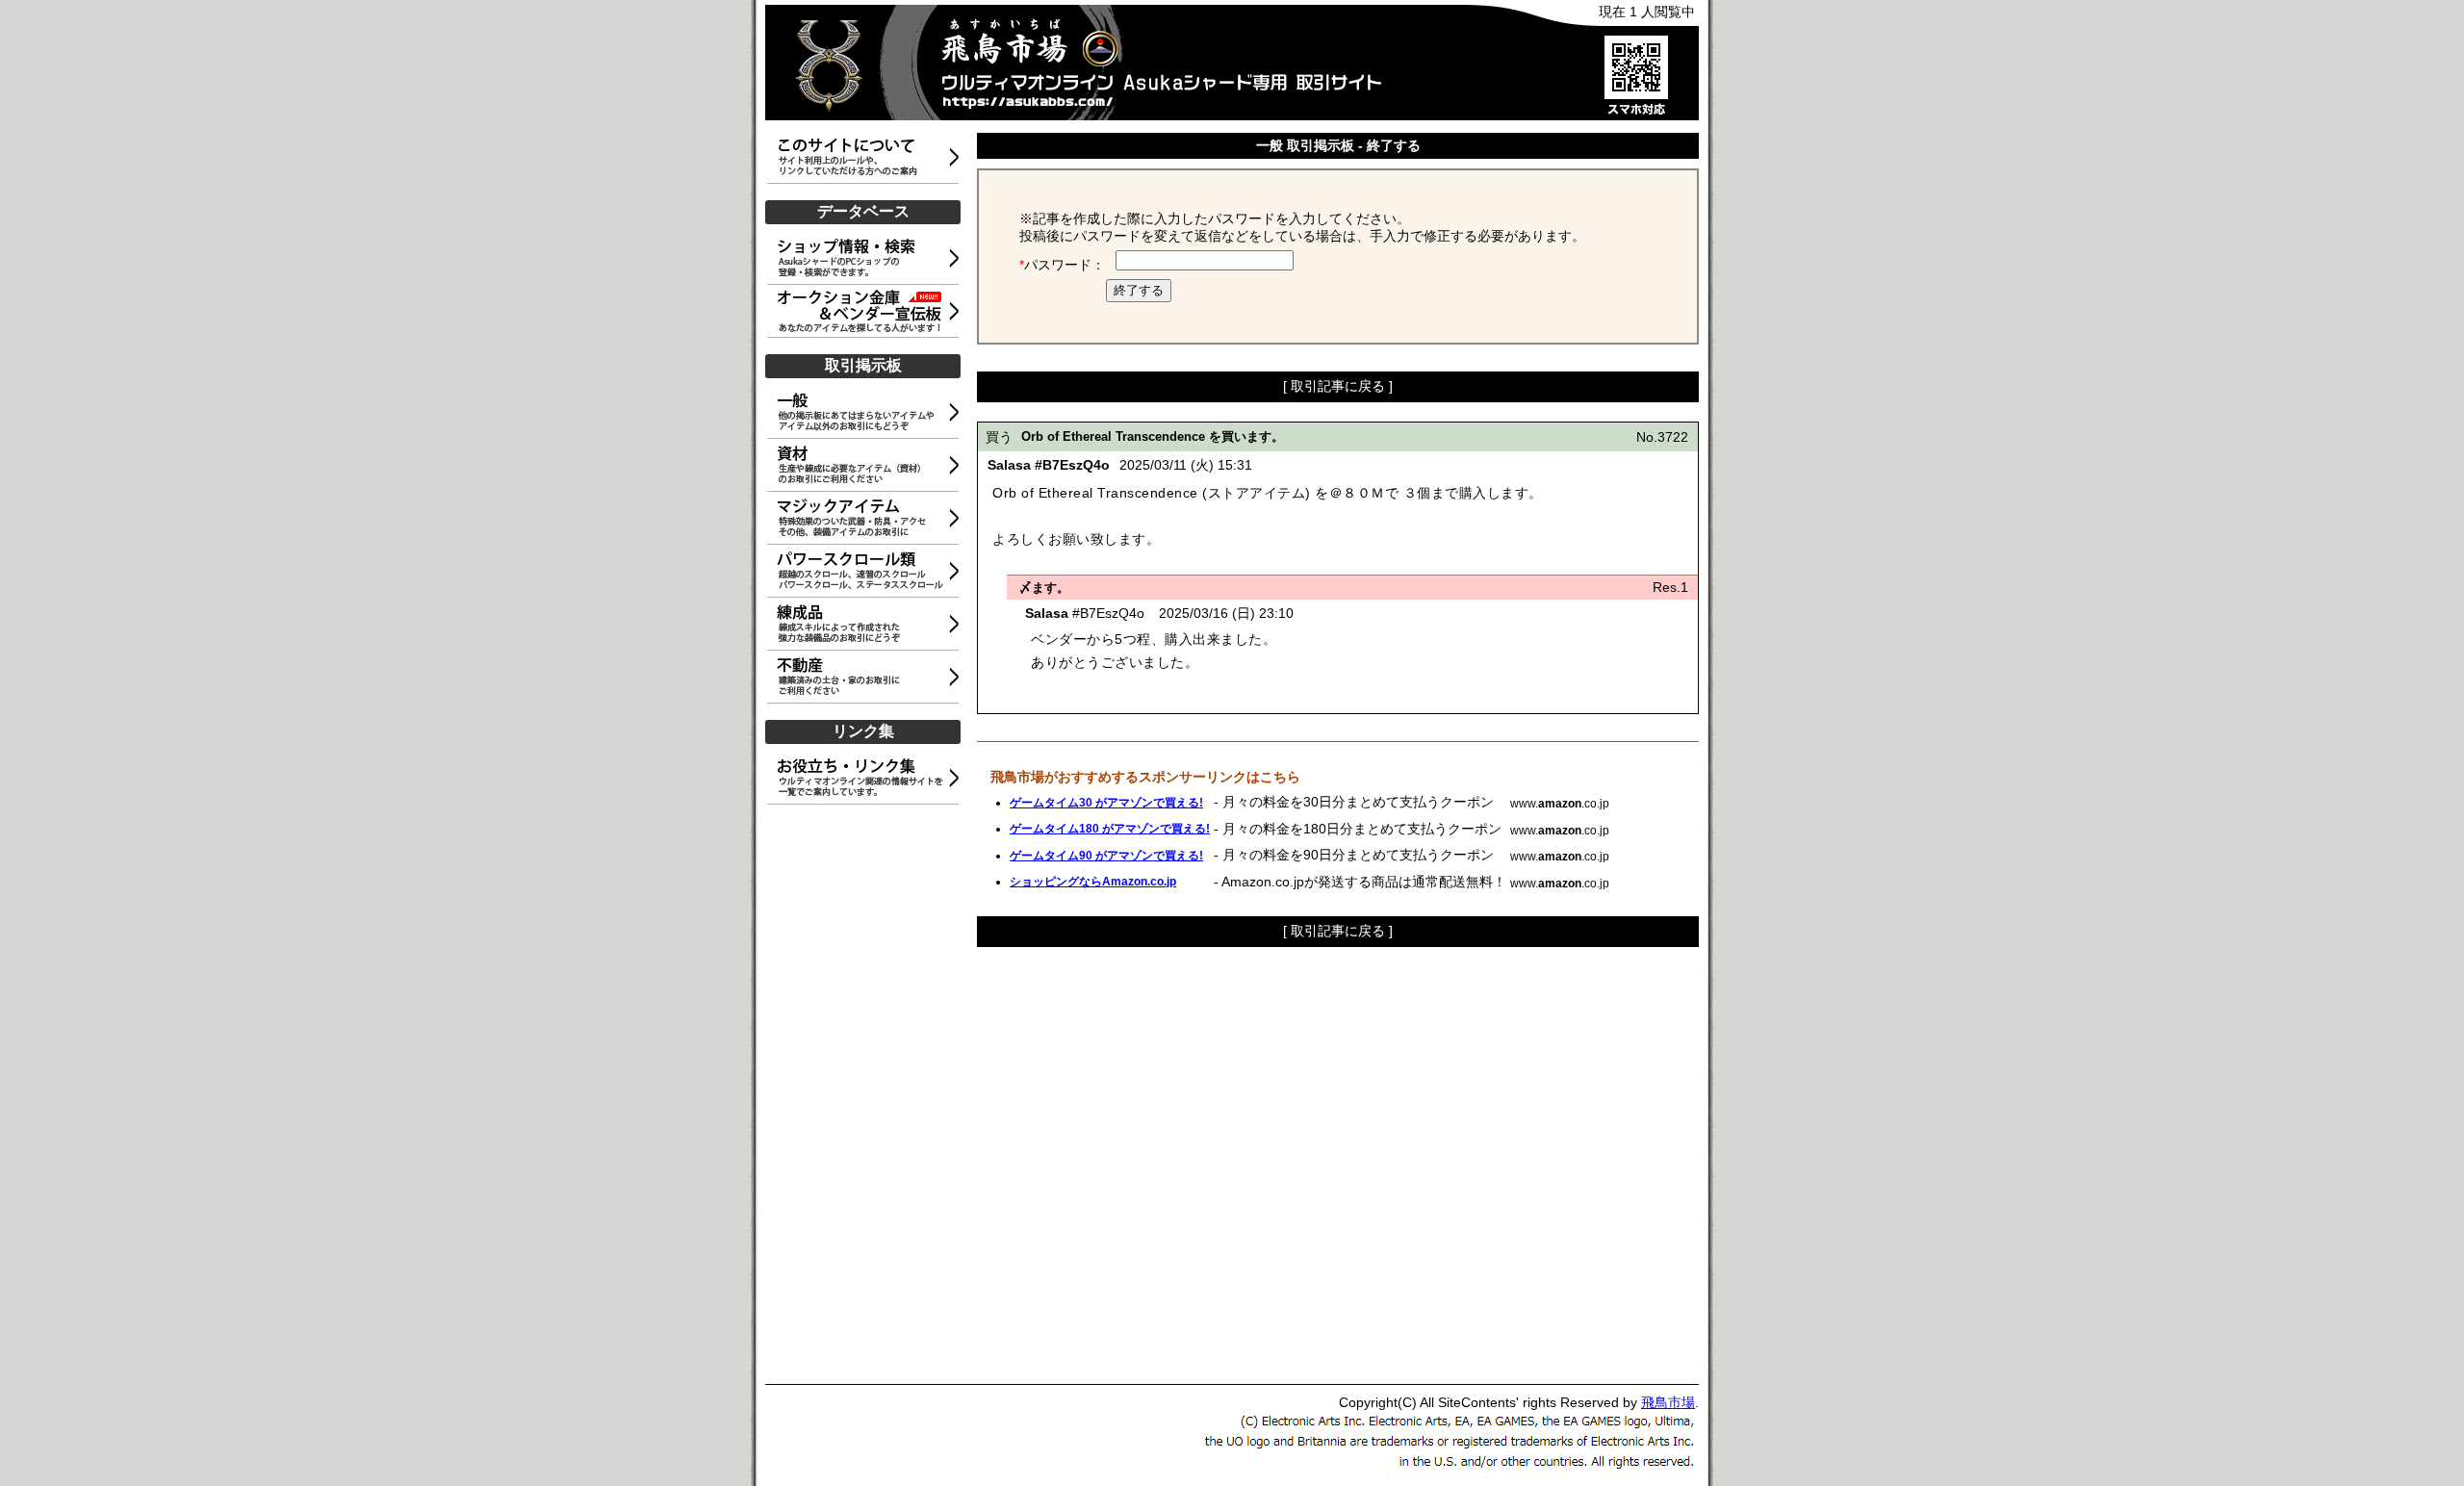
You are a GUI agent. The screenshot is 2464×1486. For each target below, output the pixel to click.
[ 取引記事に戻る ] (1338, 386)
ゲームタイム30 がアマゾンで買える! (1106, 803)
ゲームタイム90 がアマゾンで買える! (1106, 856)
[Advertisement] (866, 1095)
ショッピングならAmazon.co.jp (1093, 882)
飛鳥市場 (1668, 1402)
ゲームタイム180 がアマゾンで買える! (1110, 829)
